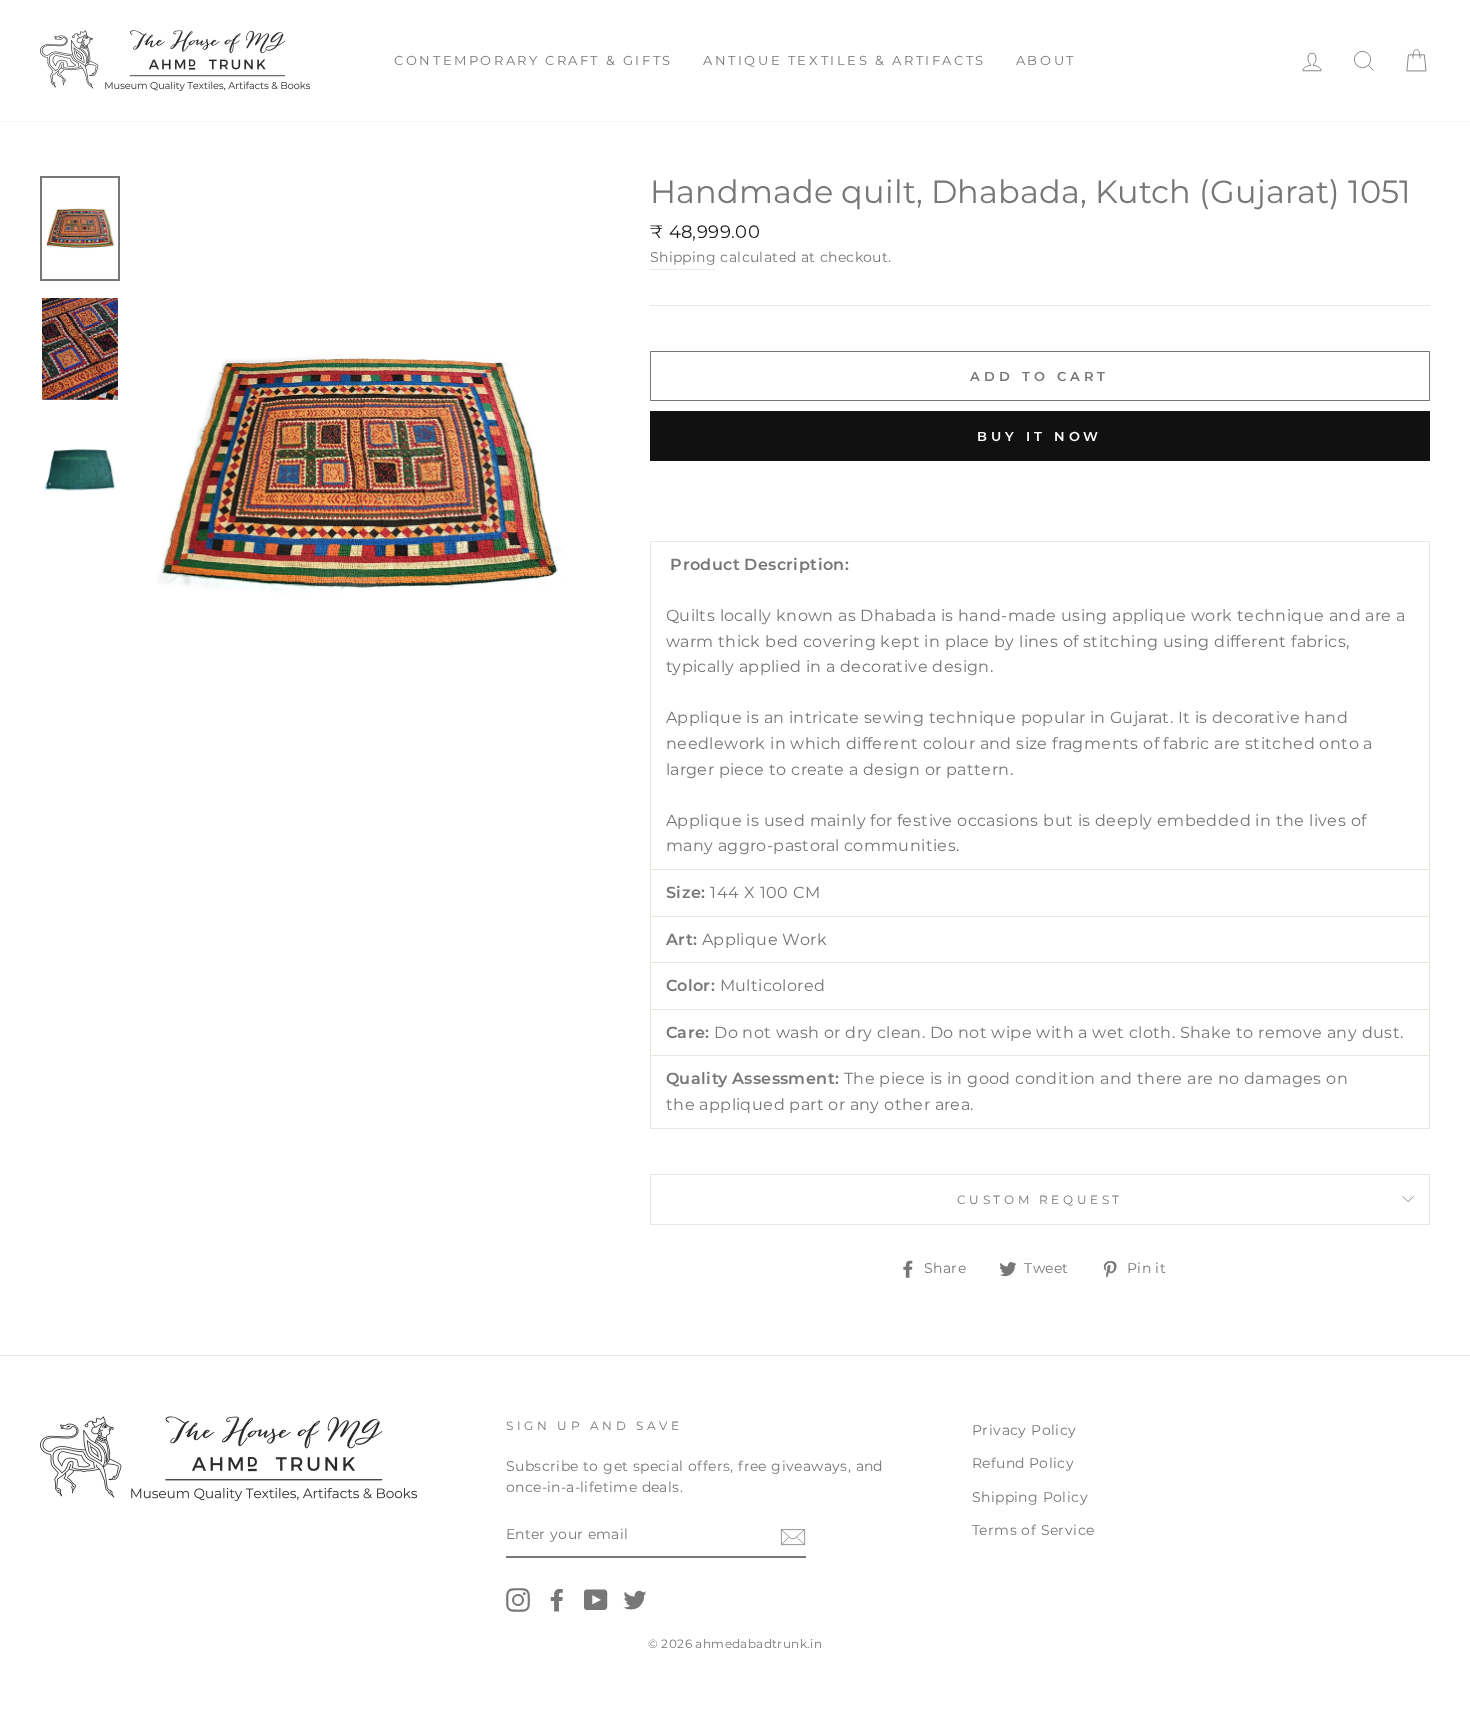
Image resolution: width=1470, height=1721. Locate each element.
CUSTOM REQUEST (1040, 1199)
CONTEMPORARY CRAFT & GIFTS (533, 60)
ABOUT (1046, 60)
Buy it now (1039, 436)
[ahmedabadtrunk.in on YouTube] (596, 1600)
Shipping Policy (1030, 1497)
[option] (359, 474)
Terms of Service (1033, 1530)
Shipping (683, 257)
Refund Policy (1023, 1463)
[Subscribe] (793, 1536)
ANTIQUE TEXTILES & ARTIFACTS (844, 60)
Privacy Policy (1024, 1430)
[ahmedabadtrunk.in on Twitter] (635, 1600)
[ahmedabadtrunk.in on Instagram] (518, 1600)
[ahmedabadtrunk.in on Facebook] (557, 1600)
